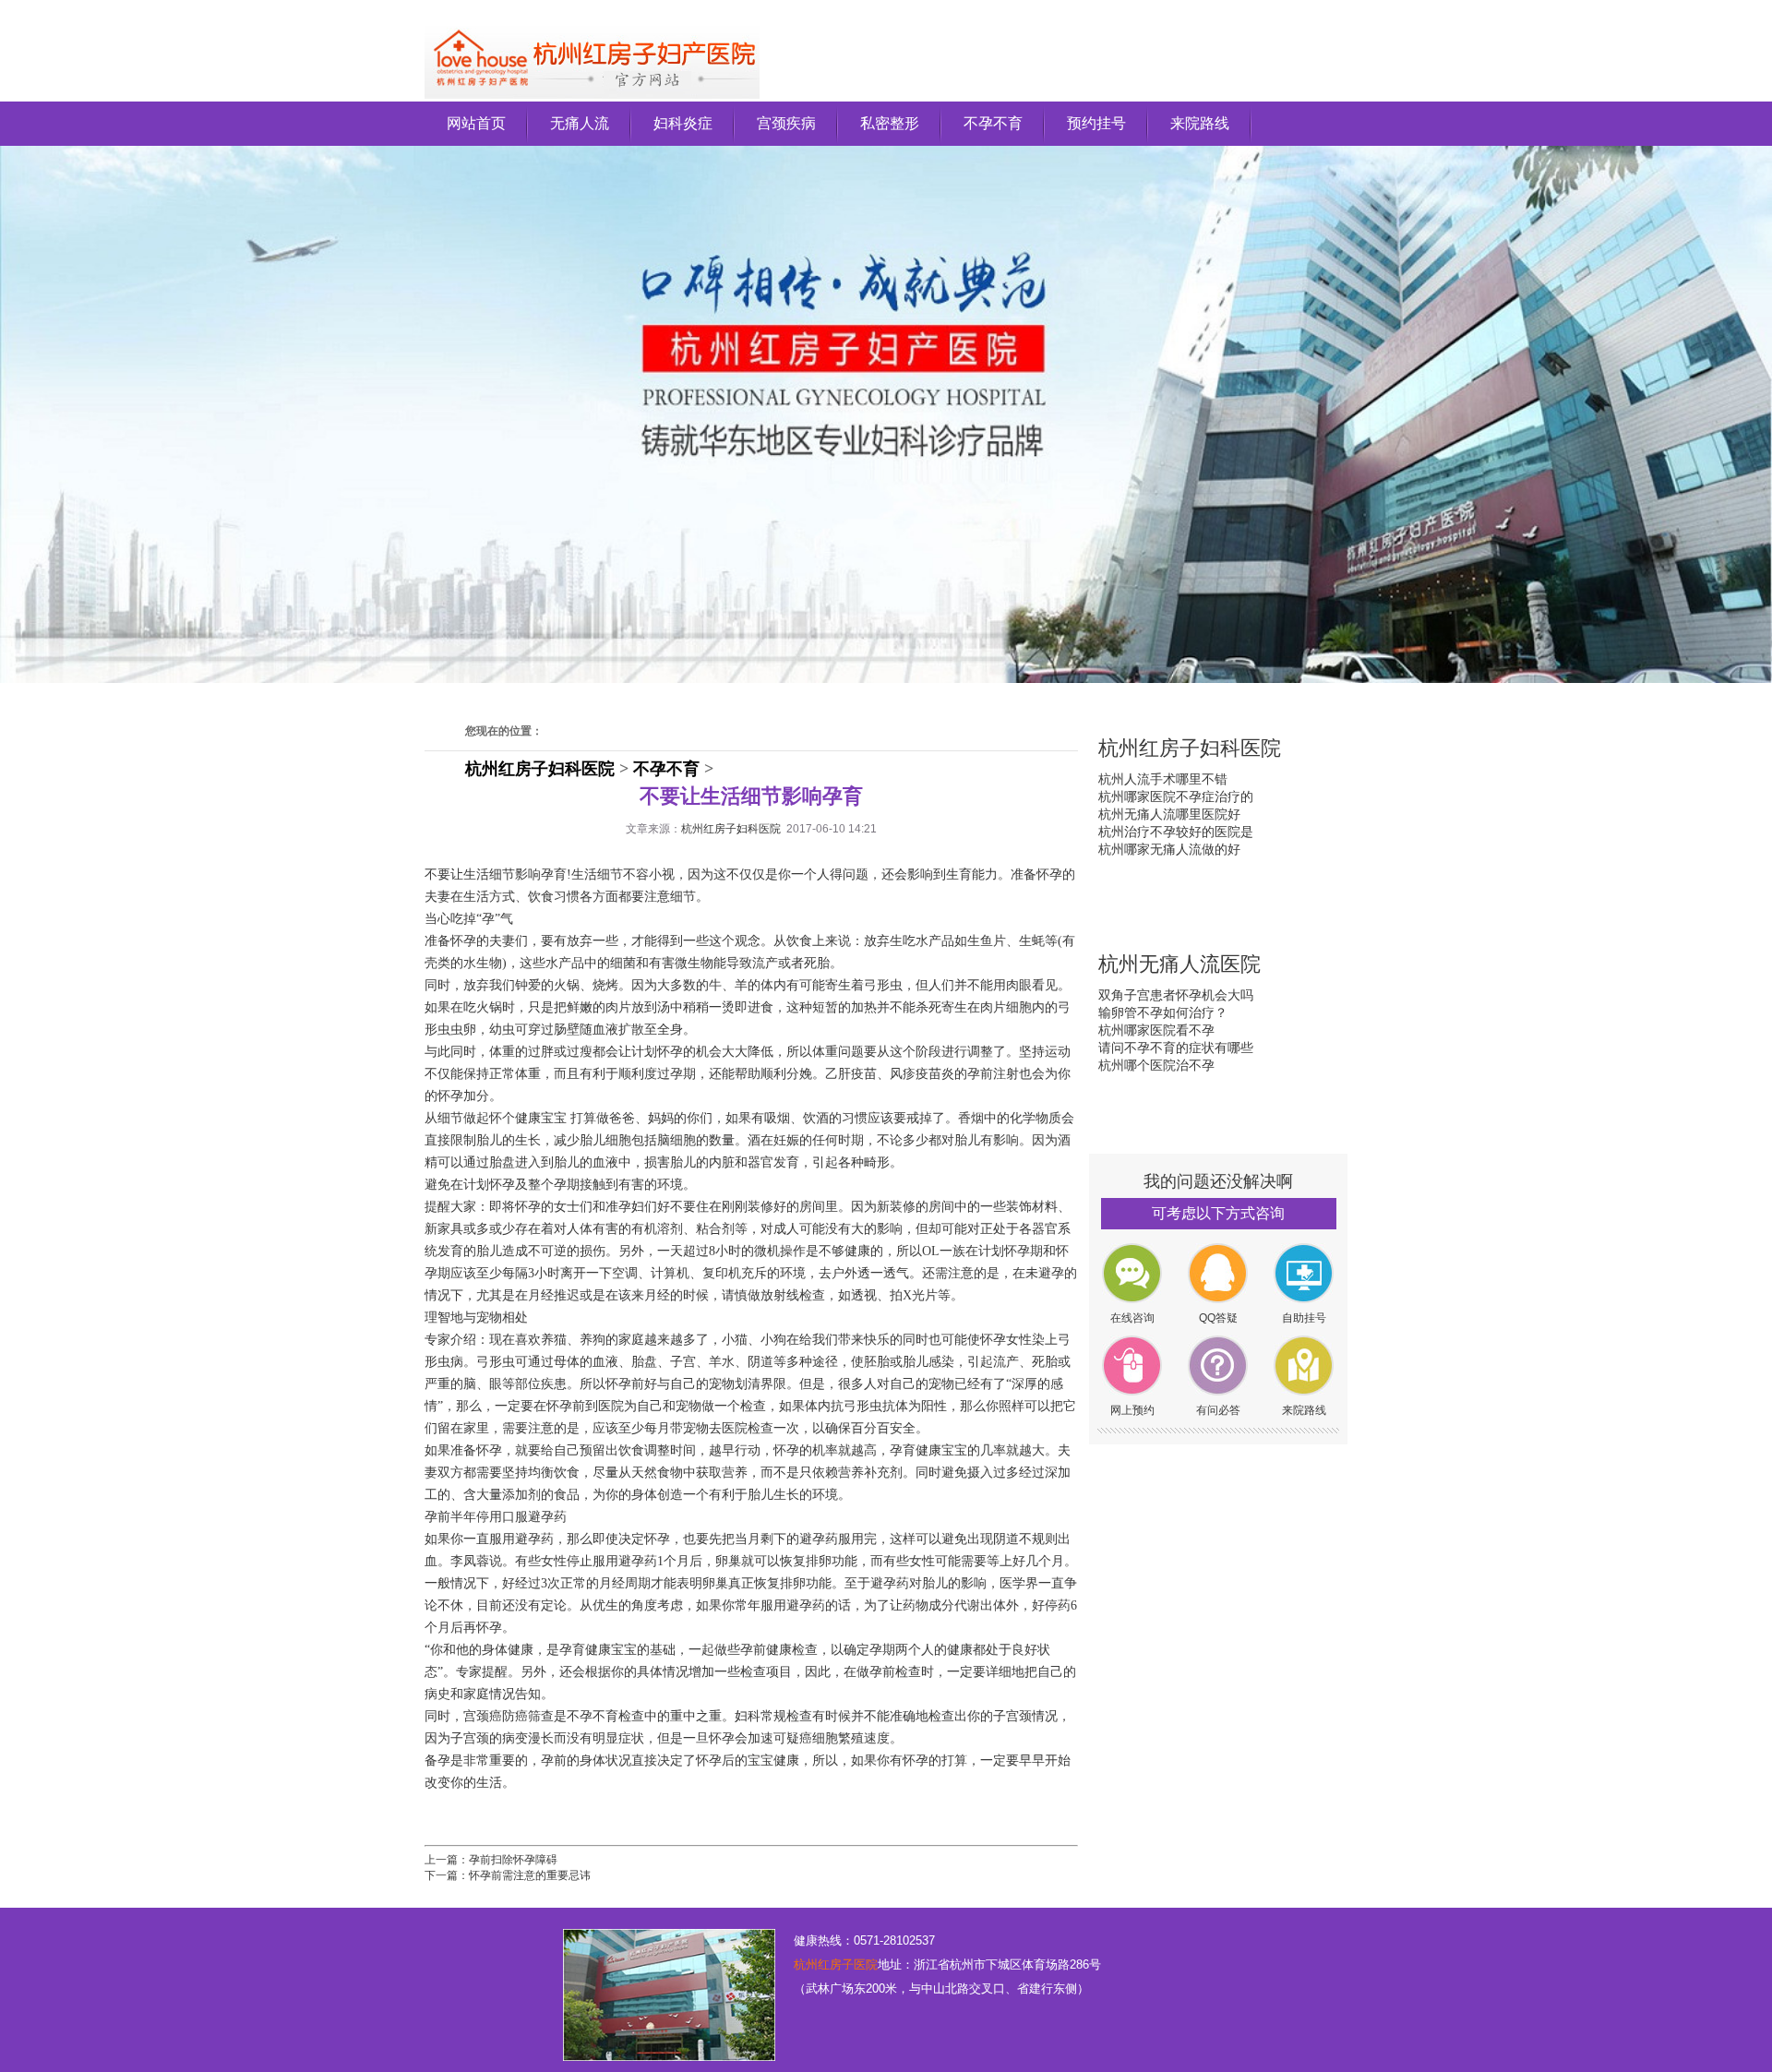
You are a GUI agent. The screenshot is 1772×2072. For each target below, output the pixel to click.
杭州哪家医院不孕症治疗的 (1176, 796)
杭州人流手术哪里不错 (1163, 779)
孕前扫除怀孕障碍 (513, 1860)
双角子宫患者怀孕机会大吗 (1176, 995)
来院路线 (1200, 123)
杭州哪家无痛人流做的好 (1169, 849)
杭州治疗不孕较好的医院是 (1176, 832)
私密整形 (890, 123)
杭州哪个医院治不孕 (1156, 1065)
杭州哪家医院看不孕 (1156, 1030)
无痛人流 (580, 123)
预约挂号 (1096, 123)
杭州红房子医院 (836, 1964)
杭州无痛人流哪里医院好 (1169, 814)
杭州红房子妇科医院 (540, 769)
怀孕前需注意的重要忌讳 (530, 1875)
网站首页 (476, 123)
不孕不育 (993, 123)
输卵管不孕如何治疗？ (1163, 1012)
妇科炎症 (683, 123)
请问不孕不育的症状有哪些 (1176, 1048)
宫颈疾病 (786, 123)
